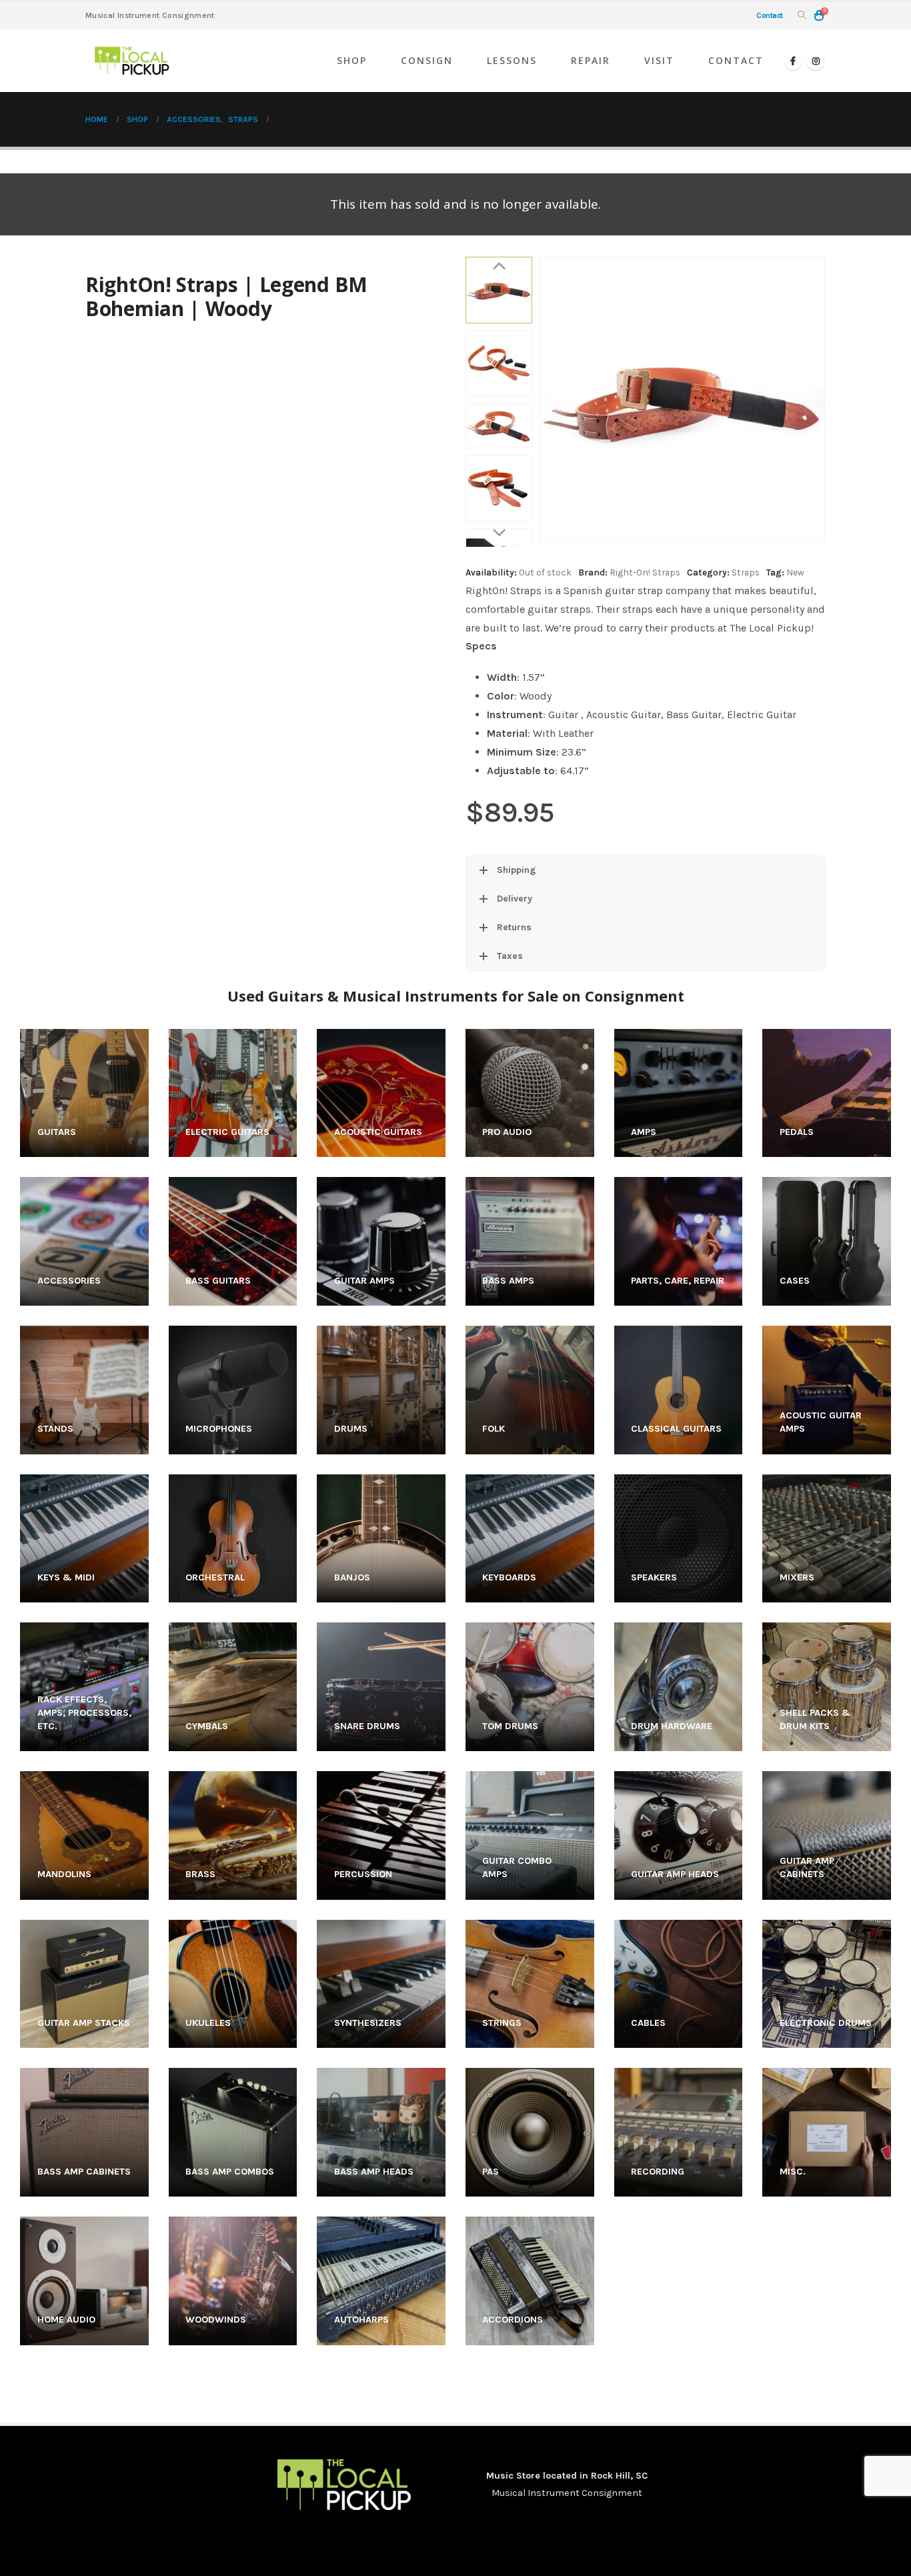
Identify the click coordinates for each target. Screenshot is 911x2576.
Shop (352, 60)
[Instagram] (816, 61)
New (795, 572)
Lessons (512, 60)
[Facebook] (793, 61)
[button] (802, 16)
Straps (746, 572)
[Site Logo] (132, 61)
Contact (736, 60)
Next (499, 533)
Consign (427, 60)
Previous (499, 267)
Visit (659, 60)
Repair (591, 60)
